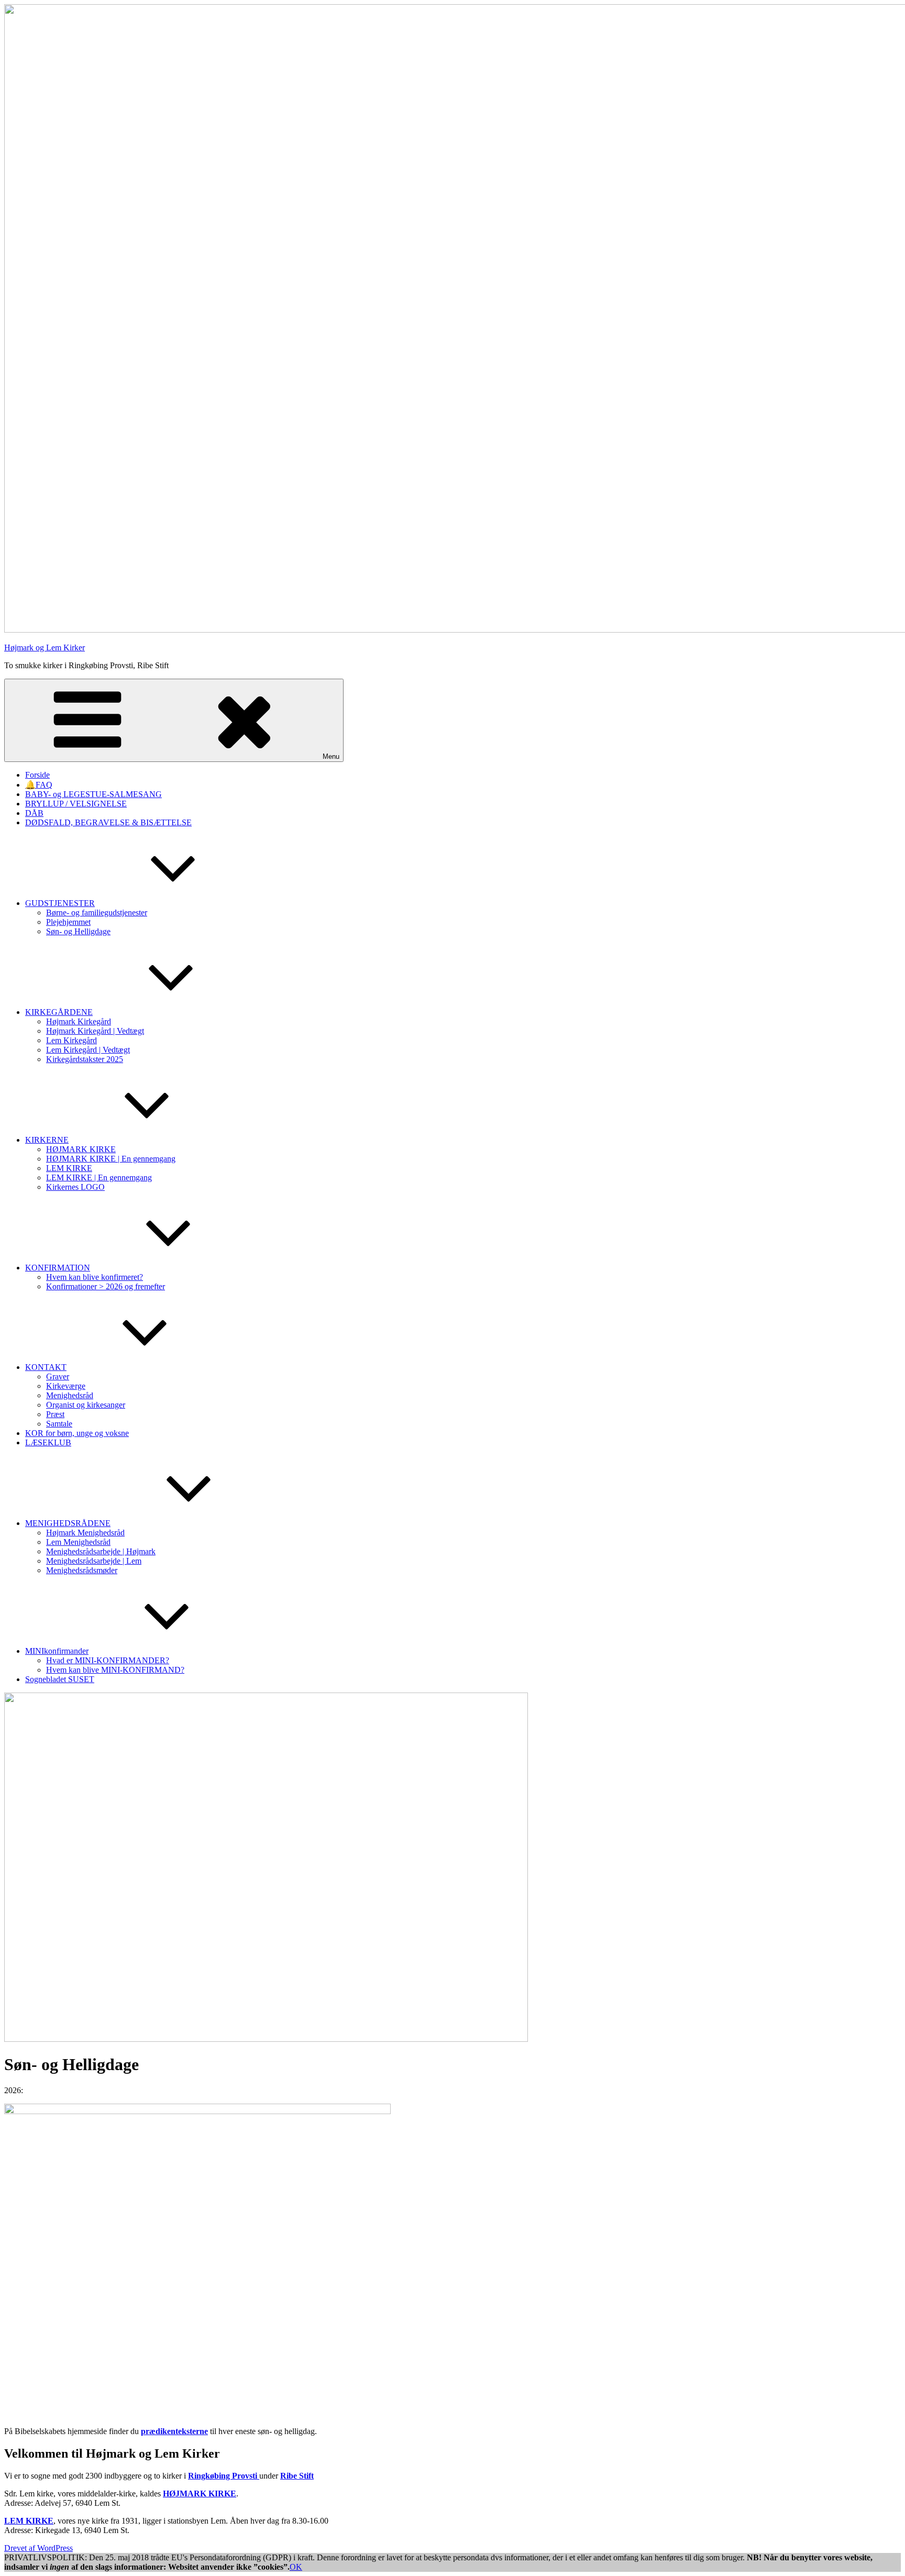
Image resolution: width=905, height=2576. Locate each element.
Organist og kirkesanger (86, 1405)
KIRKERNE (47, 1140)
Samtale (59, 1424)
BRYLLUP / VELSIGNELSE (76, 804)
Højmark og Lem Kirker (45, 648)
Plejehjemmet (68, 922)
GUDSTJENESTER (60, 903)
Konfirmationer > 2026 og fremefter (106, 1286)
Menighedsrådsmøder (82, 1570)
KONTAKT (46, 1367)
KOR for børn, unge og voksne (77, 1433)
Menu (331, 756)
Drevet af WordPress (38, 2548)
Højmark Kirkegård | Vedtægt (95, 1031)
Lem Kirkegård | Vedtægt (88, 1050)
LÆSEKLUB (48, 1442)
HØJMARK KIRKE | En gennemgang (111, 1159)
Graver (58, 1377)
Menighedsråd (70, 1395)
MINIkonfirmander (57, 1651)
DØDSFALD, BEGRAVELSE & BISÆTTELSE (108, 822)
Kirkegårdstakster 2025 (85, 1059)
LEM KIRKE (69, 1168)
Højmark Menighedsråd (85, 1533)
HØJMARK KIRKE (81, 1149)
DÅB (34, 813)
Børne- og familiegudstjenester (97, 913)
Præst (55, 1414)
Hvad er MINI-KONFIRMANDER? (108, 1660)
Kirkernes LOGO (75, 1187)
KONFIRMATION (58, 1268)
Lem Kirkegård (71, 1040)
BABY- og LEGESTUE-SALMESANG (93, 794)
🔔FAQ (39, 785)
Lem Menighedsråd (78, 1542)
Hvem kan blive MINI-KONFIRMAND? (115, 1670)
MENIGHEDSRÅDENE (68, 1523)
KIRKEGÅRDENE (59, 1012)
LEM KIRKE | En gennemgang (99, 1178)
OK (296, 2567)
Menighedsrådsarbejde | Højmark (101, 1551)
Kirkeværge (66, 1386)
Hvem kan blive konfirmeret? (95, 1277)
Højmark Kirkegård (79, 1021)
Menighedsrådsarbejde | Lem (94, 1561)
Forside (37, 775)
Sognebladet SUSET (60, 1679)
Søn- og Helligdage (78, 931)
